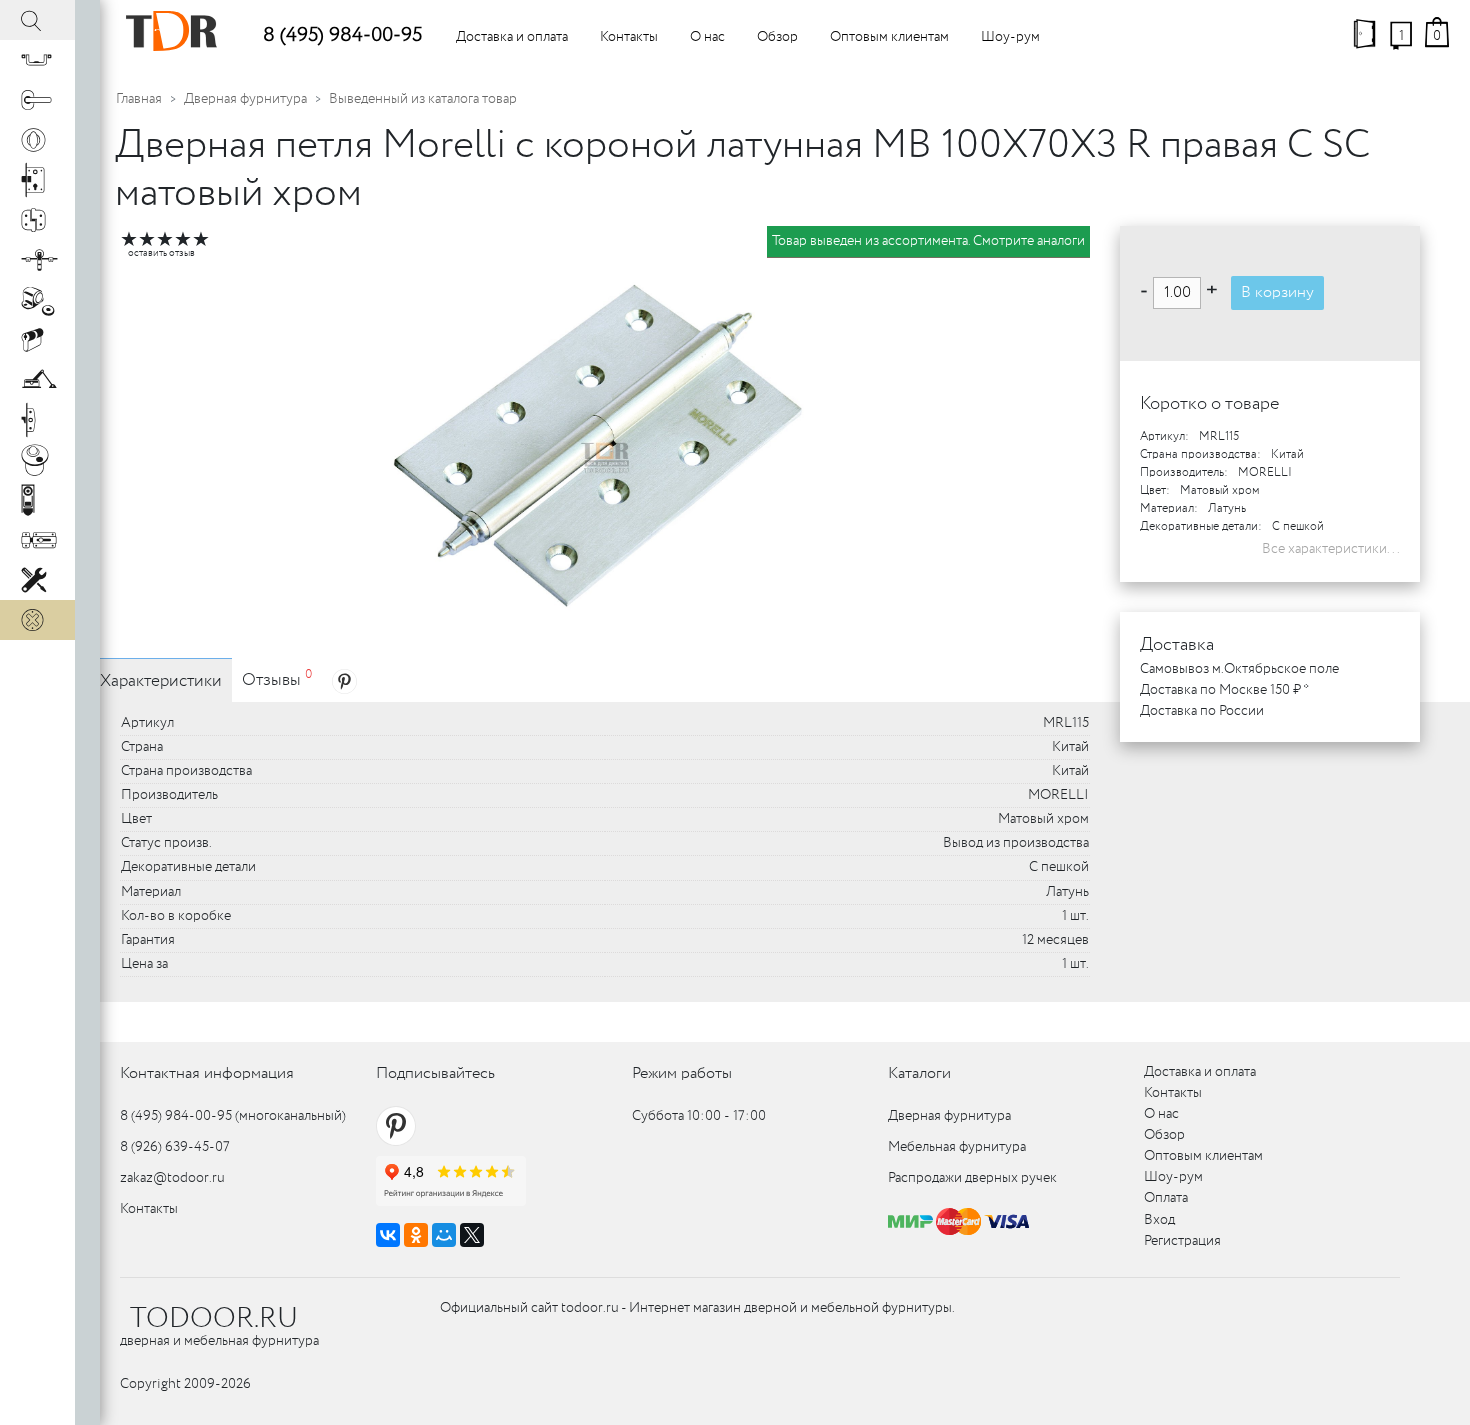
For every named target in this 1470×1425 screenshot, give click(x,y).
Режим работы (682, 1073)
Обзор (777, 37)
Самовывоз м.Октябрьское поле (1239, 669)
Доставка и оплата (512, 37)
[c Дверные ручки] (37, 100)
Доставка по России (1202, 711)
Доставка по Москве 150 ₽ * (1224, 690)
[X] (472, 1235)
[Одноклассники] (416, 1235)
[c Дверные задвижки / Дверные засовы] (37, 540)
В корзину (1277, 292)
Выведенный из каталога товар (423, 99)
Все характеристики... (1331, 549)
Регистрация (1182, 1241)
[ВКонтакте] (388, 1235)
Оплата (1166, 1198)
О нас (707, 37)
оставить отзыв (161, 253)
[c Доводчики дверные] (37, 380)
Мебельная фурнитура (957, 1147)
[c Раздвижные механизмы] (37, 260)
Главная (139, 99)
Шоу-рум (1010, 37)
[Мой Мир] (444, 1235)
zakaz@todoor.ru (172, 1178)
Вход (1159, 1220)
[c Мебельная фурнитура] (37, 60)
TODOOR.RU (214, 1319)
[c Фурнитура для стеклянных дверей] (37, 460)
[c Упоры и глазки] (37, 300)
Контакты (629, 37)
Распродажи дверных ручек (972, 1178)
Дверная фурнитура (245, 99)
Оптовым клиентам (889, 37)
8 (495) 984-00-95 (342, 35)
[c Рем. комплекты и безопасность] (37, 580)
